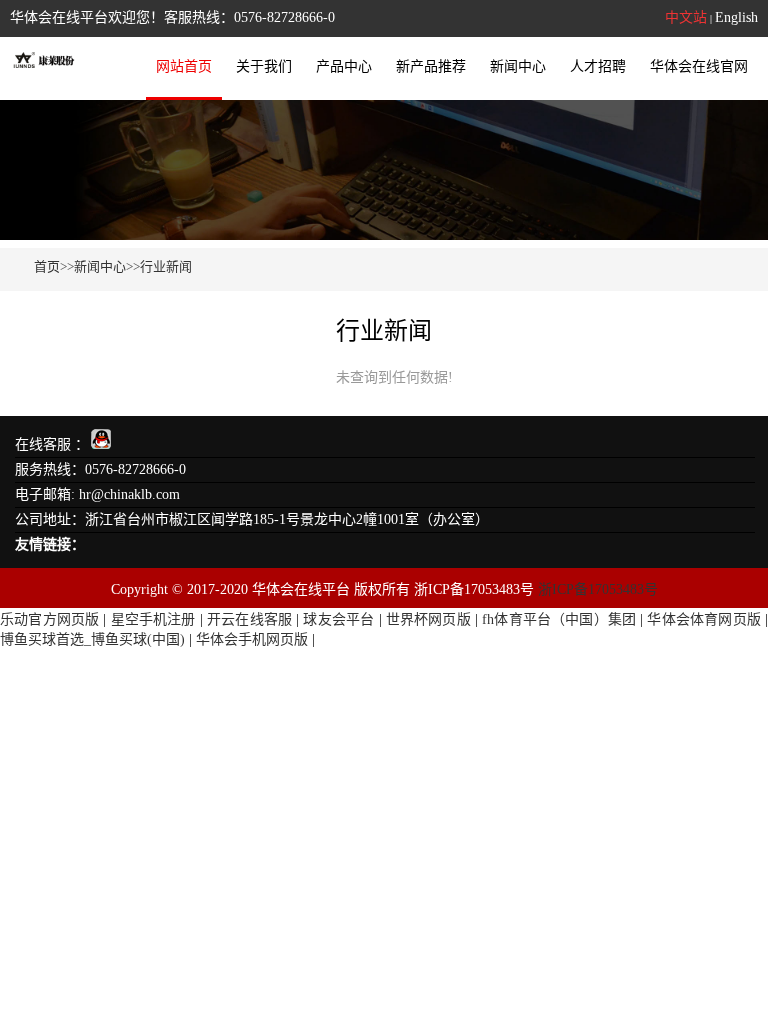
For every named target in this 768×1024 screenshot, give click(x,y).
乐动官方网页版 (49, 619)
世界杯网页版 (428, 619)
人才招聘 (598, 66)
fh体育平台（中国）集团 (559, 619)
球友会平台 (338, 619)
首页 (47, 266)
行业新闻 (166, 266)
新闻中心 (518, 66)
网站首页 (184, 66)
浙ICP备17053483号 (598, 589)
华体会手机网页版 (252, 639)
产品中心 (344, 66)
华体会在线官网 (699, 66)
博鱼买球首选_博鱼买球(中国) (92, 639)
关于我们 (264, 66)
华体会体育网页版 (703, 619)
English (736, 17)
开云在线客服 (249, 619)
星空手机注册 (153, 619)
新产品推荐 (431, 66)
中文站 (686, 17)
